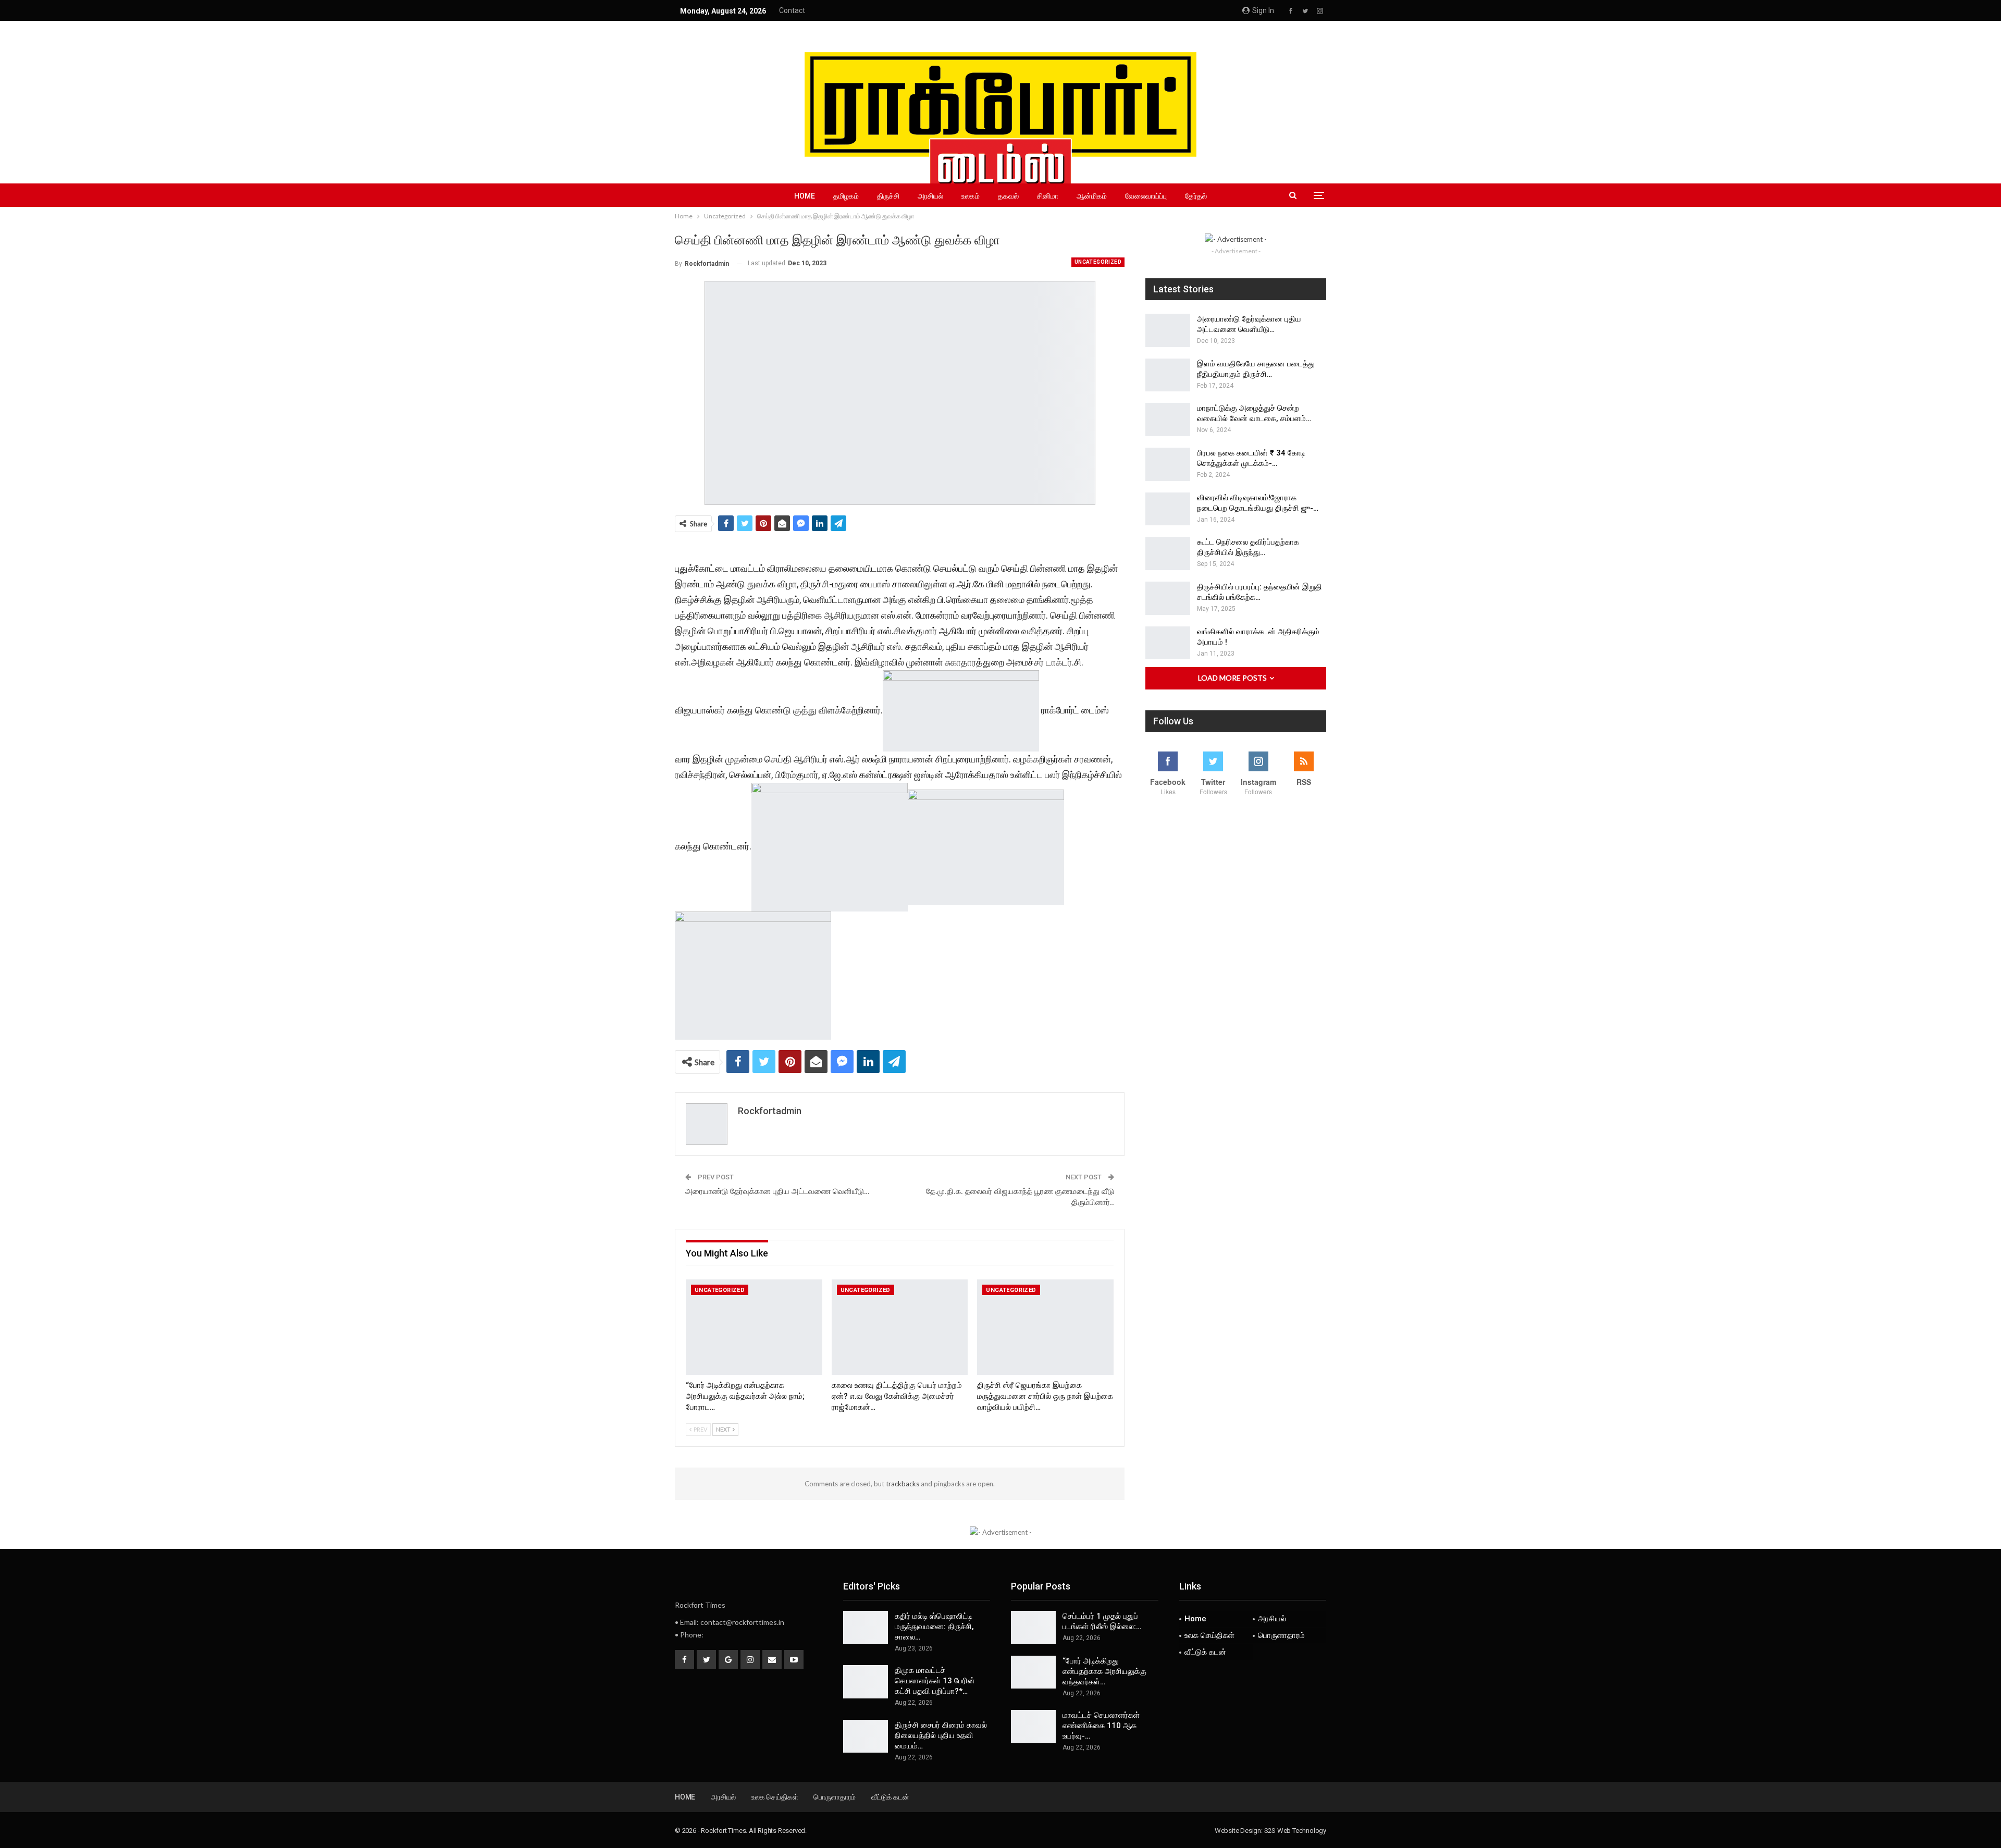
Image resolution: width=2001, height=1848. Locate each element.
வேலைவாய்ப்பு (1146, 196)
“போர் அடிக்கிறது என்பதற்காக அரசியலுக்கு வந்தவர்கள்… (1104, 1671)
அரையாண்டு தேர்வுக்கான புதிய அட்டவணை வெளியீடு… (777, 1191)
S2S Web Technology (1295, 1831)
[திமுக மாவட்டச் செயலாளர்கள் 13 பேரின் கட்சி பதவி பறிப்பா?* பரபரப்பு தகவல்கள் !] (866, 1682)
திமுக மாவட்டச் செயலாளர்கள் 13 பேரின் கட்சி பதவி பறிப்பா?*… (935, 1681)
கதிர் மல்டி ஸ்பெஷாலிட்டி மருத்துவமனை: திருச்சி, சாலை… (934, 1627)
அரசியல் (930, 196)
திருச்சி (888, 196)
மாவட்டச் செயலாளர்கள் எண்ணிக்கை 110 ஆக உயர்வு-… (1101, 1726)
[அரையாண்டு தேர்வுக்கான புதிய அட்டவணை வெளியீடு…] (1168, 330)
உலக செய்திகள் (1209, 1635)
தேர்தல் (1196, 196)
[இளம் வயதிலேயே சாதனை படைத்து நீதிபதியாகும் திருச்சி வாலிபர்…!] (1168, 375)
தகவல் (1008, 196)
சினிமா (1048, 196)
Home (805, 196)
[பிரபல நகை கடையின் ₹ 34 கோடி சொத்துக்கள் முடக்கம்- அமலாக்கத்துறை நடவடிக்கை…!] (1168, 464)
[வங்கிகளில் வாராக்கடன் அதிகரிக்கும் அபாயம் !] (1168, 643)
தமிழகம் (846, 196)
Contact (792, 10)
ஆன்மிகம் (1092, 196)
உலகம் (971, 196)
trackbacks (903, 1484)
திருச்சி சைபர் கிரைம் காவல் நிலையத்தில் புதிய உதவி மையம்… (941, 1735)
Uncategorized (1098, 262)
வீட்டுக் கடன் (1205, 1652)
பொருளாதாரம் (1281, 1635)
